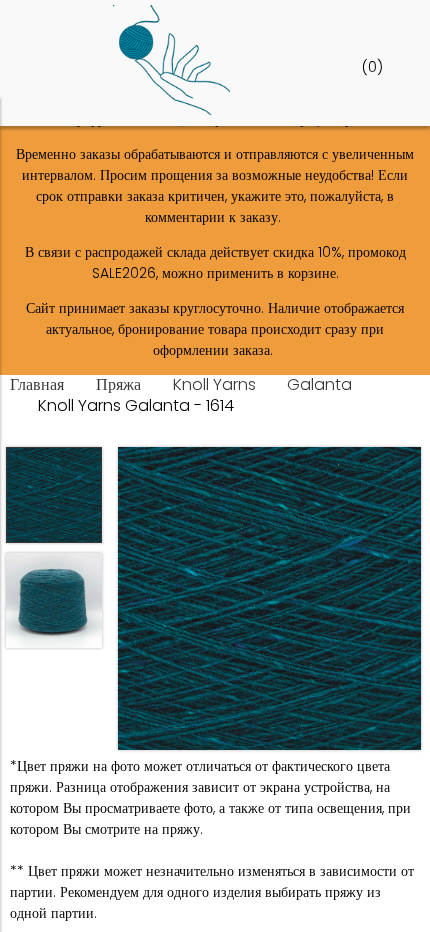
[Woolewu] (171, 110)
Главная (37, 384)
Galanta (319, 384)
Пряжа (118, 384)
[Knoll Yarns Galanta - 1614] (269, 601)
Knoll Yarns (214, 384)
